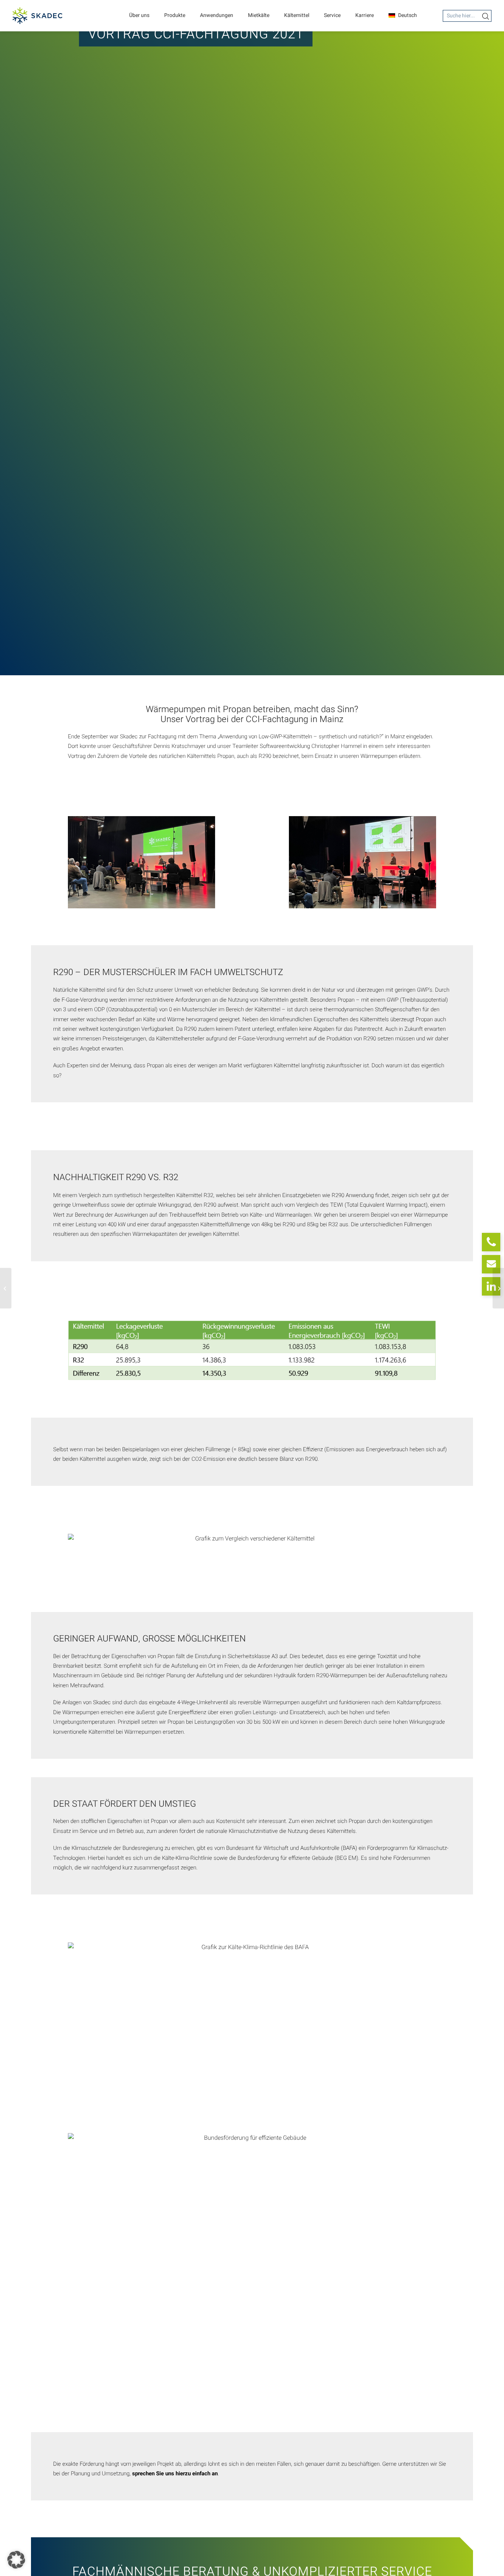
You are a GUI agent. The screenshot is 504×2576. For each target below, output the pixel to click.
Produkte (175, 15)
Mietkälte (259, 15)
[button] (16, 2560)
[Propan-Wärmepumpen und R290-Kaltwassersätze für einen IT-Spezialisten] (498, 1288)
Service (332, 15)
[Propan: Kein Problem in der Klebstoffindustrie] (6, 1288)
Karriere (365, 15)
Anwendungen (217, 15)
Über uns (139, 15)
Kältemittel (297, 15)
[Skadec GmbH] (37, 16)
